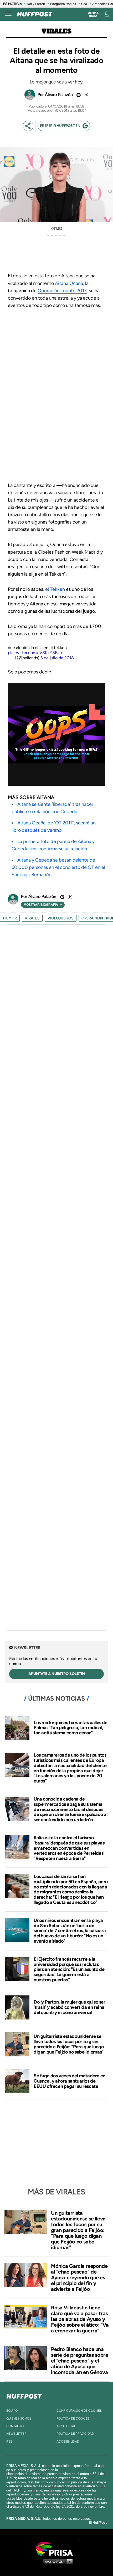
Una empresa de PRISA (56, 2549)
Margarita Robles (63, 4)
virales (32, 918)
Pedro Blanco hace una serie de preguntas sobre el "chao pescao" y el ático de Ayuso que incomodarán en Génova (79, 2361)
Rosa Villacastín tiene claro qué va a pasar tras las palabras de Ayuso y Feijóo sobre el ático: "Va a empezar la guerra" (80, 2319)
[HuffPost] (24, 2395)
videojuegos (61, 918)
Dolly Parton (36, 4)
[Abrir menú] (8, 14)
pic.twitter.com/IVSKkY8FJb (35, 653)
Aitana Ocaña (69, 283)
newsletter (16, 2434)
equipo (12, 2411)
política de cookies (73, 2418)
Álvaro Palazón (59, 95)
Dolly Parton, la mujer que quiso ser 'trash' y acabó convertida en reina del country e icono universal (70, 2007)
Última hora (93, 14)
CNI (84, 4)
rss (9, 2442)
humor (10, 918)
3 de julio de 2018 (57, 658)
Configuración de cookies (79, 2411)
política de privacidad (75, 2434)
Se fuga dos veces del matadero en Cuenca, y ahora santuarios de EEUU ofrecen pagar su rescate (70, 2081)
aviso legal (66, 2426)
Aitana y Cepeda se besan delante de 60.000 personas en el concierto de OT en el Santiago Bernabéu (58, 867)
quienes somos (19, 2418)
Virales (56, 31)
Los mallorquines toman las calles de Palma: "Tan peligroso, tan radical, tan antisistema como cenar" (71, 1728)
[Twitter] (86, 95)
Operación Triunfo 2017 (62, 291)
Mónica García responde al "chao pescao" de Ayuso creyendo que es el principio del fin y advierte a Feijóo (79, 2277)
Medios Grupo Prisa (57, 2561)
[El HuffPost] (35, 14)
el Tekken (55, 589)
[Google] (78, 95)
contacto (15, 2426)
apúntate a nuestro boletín (57, 1674)
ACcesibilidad (68, 2442)
